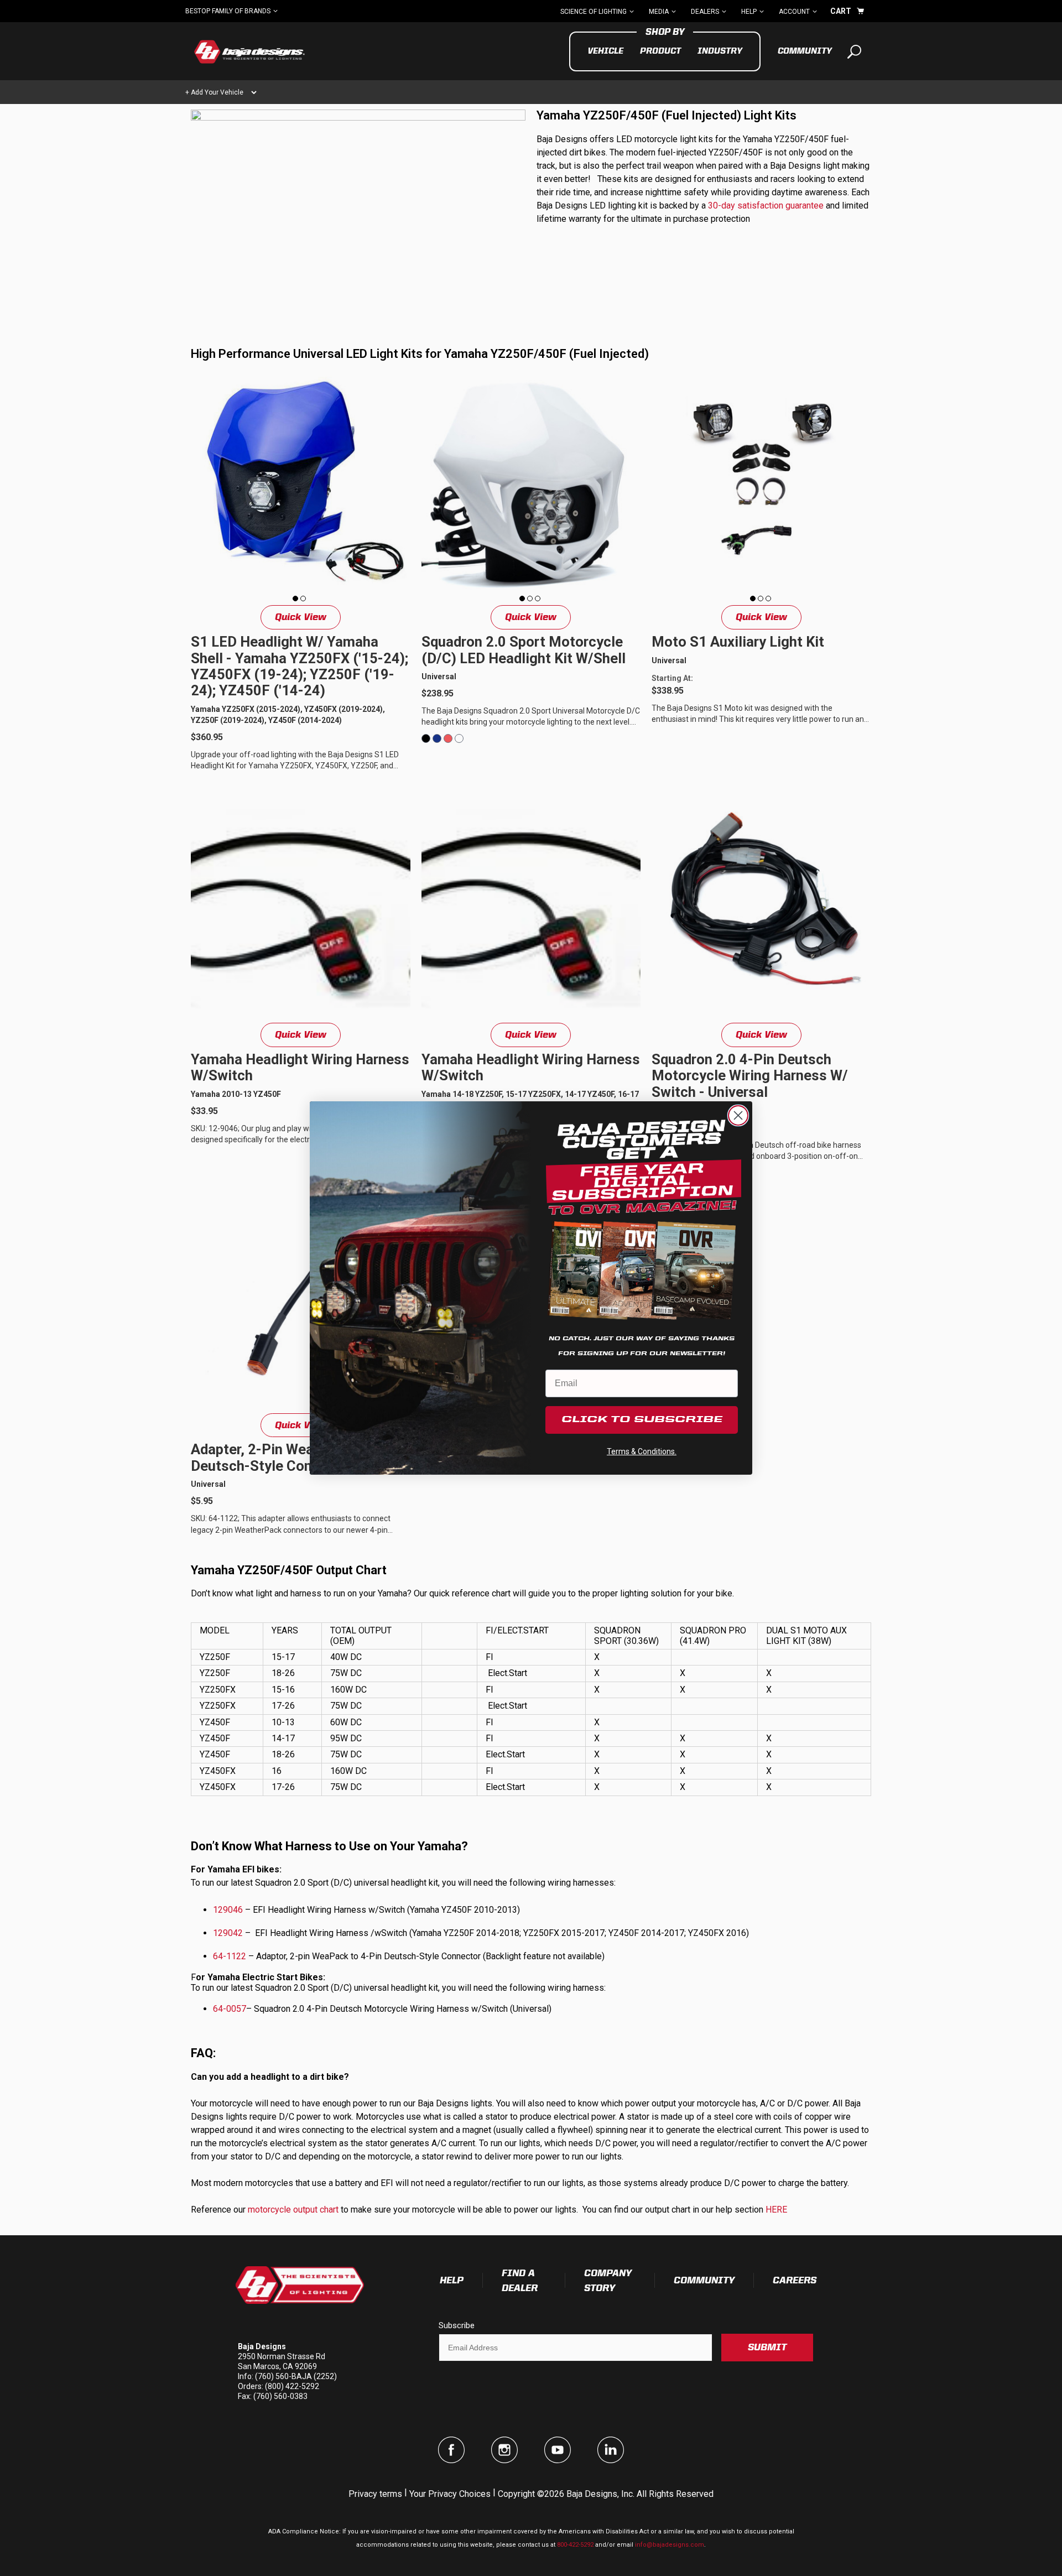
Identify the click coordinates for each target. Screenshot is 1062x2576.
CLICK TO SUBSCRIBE (642, 1420)
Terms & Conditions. (642, 1451)
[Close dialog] (738, 1115)
